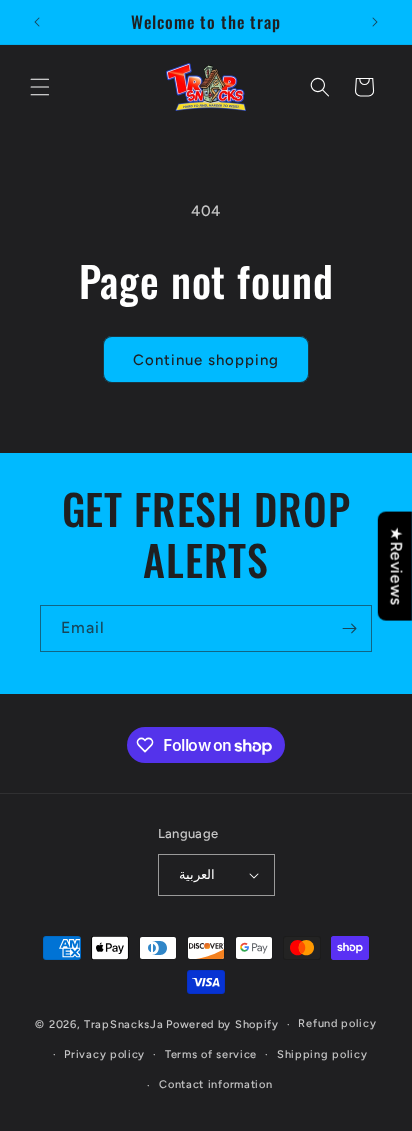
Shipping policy (322, 1054)
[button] (40, 87)
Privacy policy (104, 1054)
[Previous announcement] (37, 22)
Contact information (215, 1084)
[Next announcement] (375, 22)
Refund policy (337, 1023)
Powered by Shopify (222, 1024)
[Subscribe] (349, 628)
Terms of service (211, 1054)
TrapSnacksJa (123, 1024)
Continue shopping (206, 360)
